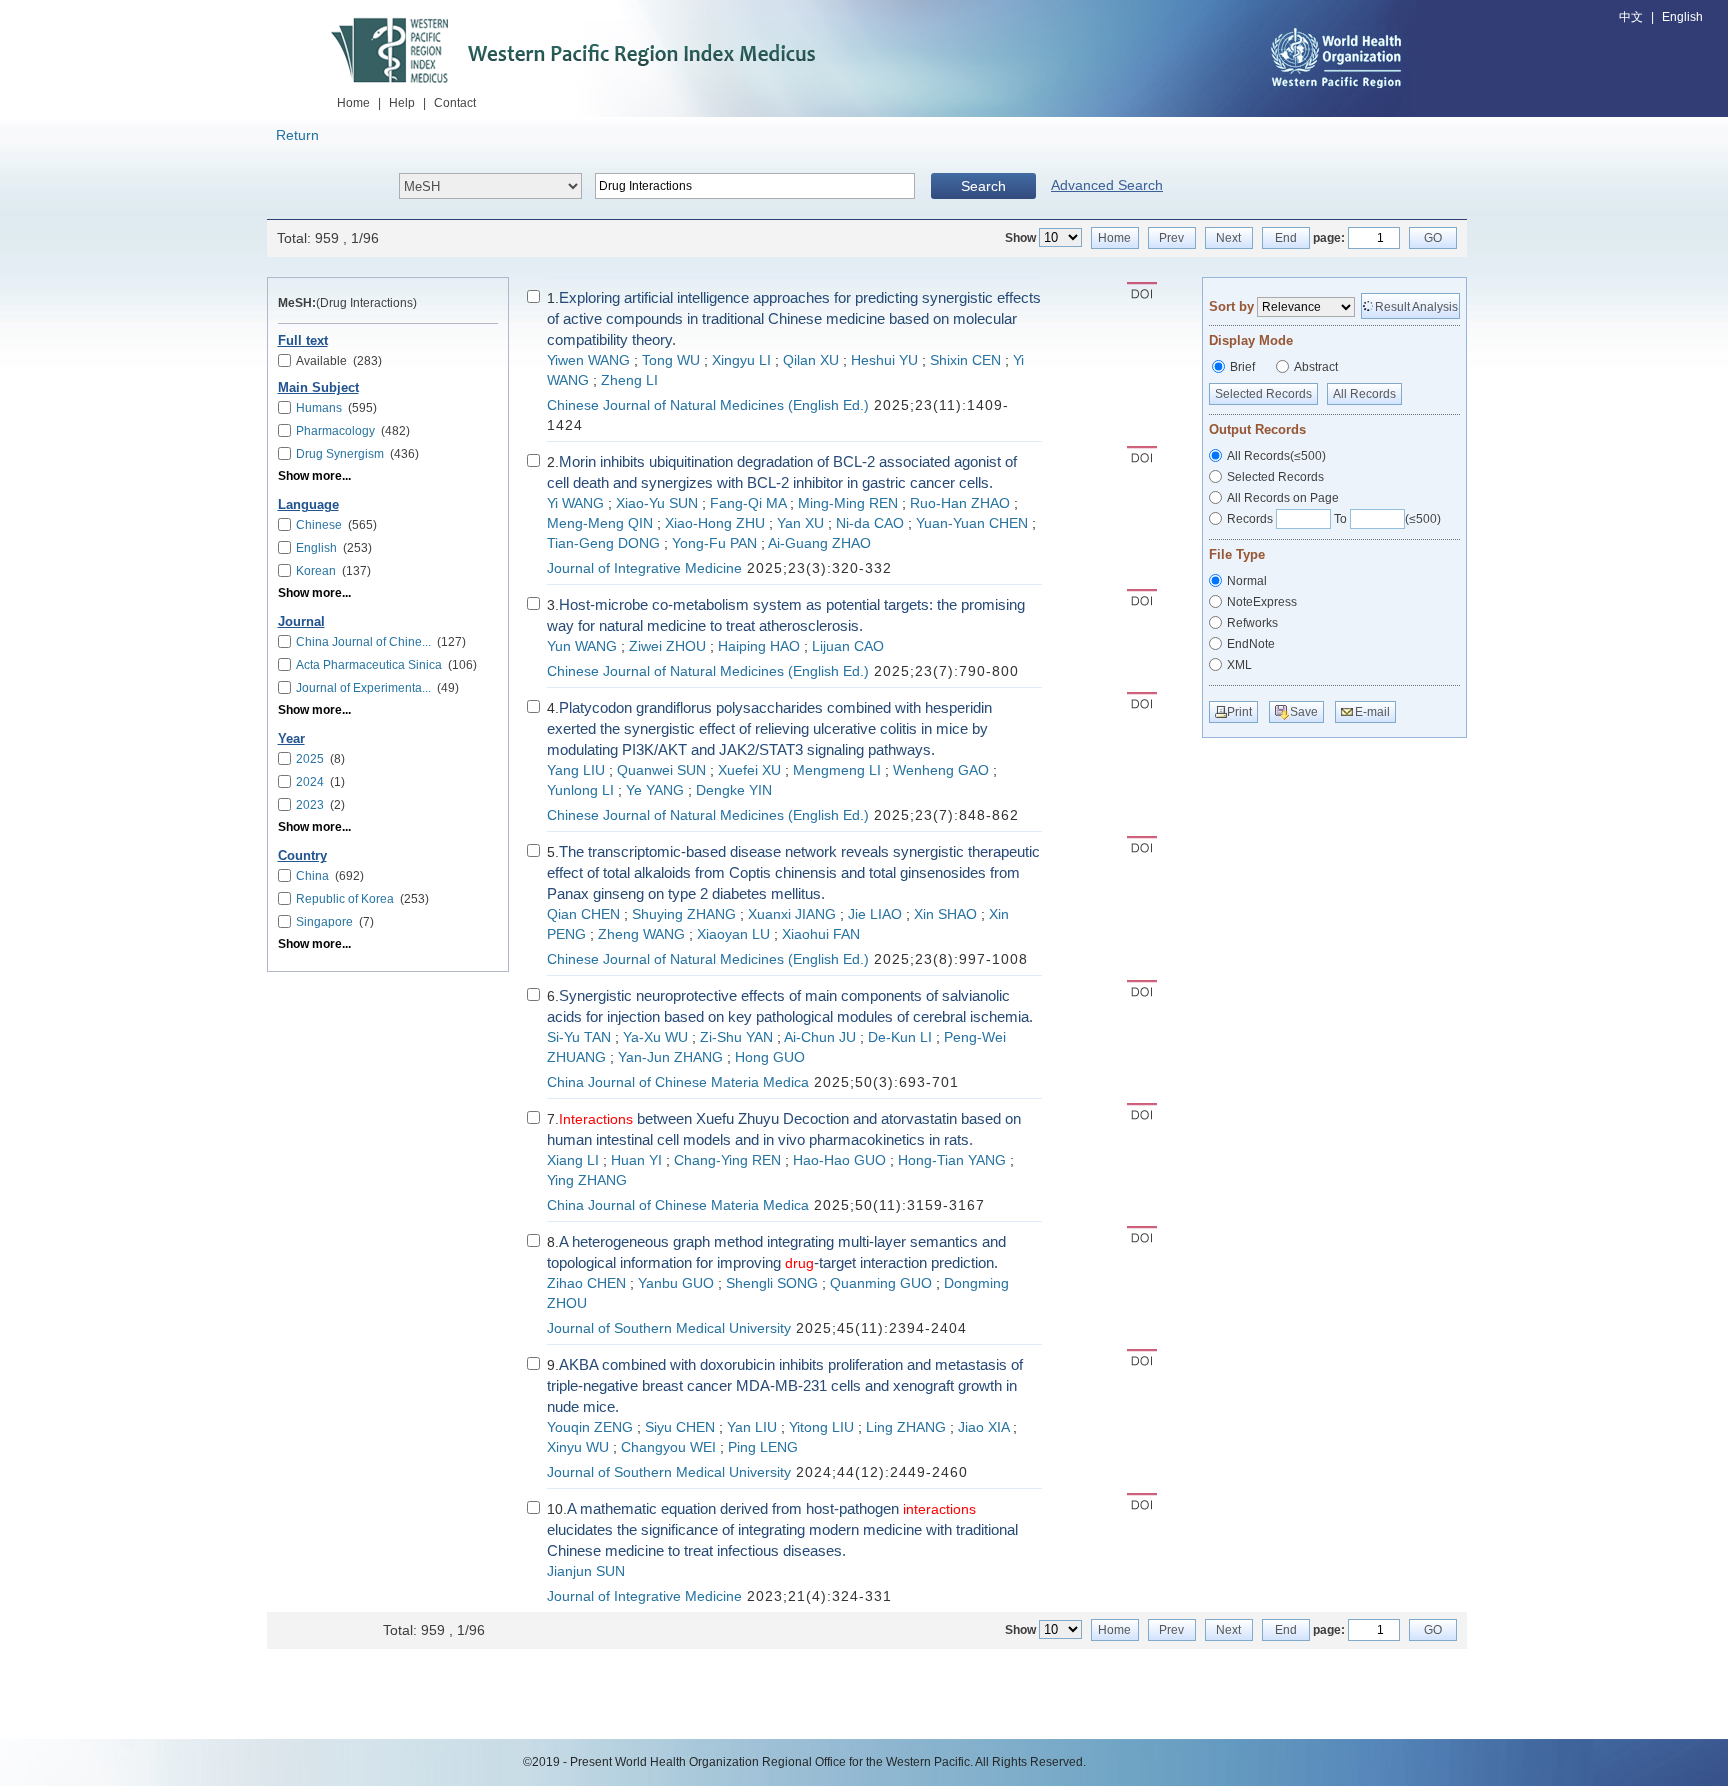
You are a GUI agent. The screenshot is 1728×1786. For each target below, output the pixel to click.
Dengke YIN (734, 790)
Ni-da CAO (870, 523)
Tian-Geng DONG (603, 543)
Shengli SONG (772, 1283)
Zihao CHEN (586, 1283)
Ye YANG (655, 790)
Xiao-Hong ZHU (715, 523)
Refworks (1252, 623)
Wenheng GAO (941, 770)
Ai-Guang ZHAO (819, 543)
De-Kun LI (900, 1037)
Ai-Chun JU (820, 1037)
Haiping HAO (759, 646)
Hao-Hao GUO (839, 1160)
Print (1239, 712)
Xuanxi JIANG (792, 914)
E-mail (1372, 712)
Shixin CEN (965, 360)
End (1286, 238)
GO (1433, 238)
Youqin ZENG (590, 1427)
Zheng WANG (641, 934)
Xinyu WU (578, 1447)
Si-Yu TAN (579, 1037)
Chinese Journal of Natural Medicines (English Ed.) (708, 405)
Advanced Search (1107, 185)
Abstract (1316, 367)
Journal (301, 622)
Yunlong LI (580, 790)
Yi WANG (575, 503)
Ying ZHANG (587, 1180)
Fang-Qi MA (748, 503)
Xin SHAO (945, 914)
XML (1239, 665)
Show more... (314, 476)
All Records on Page (1283, 498)
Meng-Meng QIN (600, 523)
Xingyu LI (741, 360)
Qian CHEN (583, 914)
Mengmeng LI (837, 770)
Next (1228, 238)
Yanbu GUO (676, 1283)
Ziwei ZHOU (667, 646)
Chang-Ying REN (727, 1160)
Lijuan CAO (848, 646)
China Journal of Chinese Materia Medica (678, 1082)
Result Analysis (1416, 307)
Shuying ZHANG (684, 914)
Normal (1247, 581)
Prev (1171, 238)
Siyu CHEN (680, 1427)
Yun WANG (582, 646)
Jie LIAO (875, 914)
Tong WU (671, 360)
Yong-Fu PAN (714, 543)
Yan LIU (752, 1427)
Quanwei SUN (661, 770)
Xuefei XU (749, 770)
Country (302, 856)
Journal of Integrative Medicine (644, 568)
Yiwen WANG (588, 360)
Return (297, 135)
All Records (1364, 394)
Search (983, 186)
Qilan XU (811, 360)
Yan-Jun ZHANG (670, 1057)
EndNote (1251, 644)
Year (291, 739)
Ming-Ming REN (848, 503)
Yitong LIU (821, 1427)
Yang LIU (576, 770)
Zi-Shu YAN (736, 1037)
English (1682, 17)
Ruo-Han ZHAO (960, 503)
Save (1304, 712)
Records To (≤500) (1334, 519)
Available (339, 361)
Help (402, 103)
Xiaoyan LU (733, 934)
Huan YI (636, 1160)
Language (308, 505)
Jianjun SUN (586, 1571)
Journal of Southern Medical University (669, 1328)
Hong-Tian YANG (952, 1160)
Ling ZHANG (906, 1427)
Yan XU (800, 523)
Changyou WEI (668, 1447)
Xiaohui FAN (821, 934)
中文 (1631, 17)
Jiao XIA (983, 1427)
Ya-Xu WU (655, 1037)
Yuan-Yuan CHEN (972, 523)
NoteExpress (1262, 602)
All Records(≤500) (1276, 456)
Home (353, 103)
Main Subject (318, 388)
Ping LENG (763, 1447)
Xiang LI (573, 1160)
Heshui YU (884, 360)
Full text (303, 341)
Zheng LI (629, 380)
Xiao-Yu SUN (657, 503)
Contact (455, 103)
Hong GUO (770, 1057)
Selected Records (1263, 394)
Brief (1242, 367)
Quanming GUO (881, 1283)
